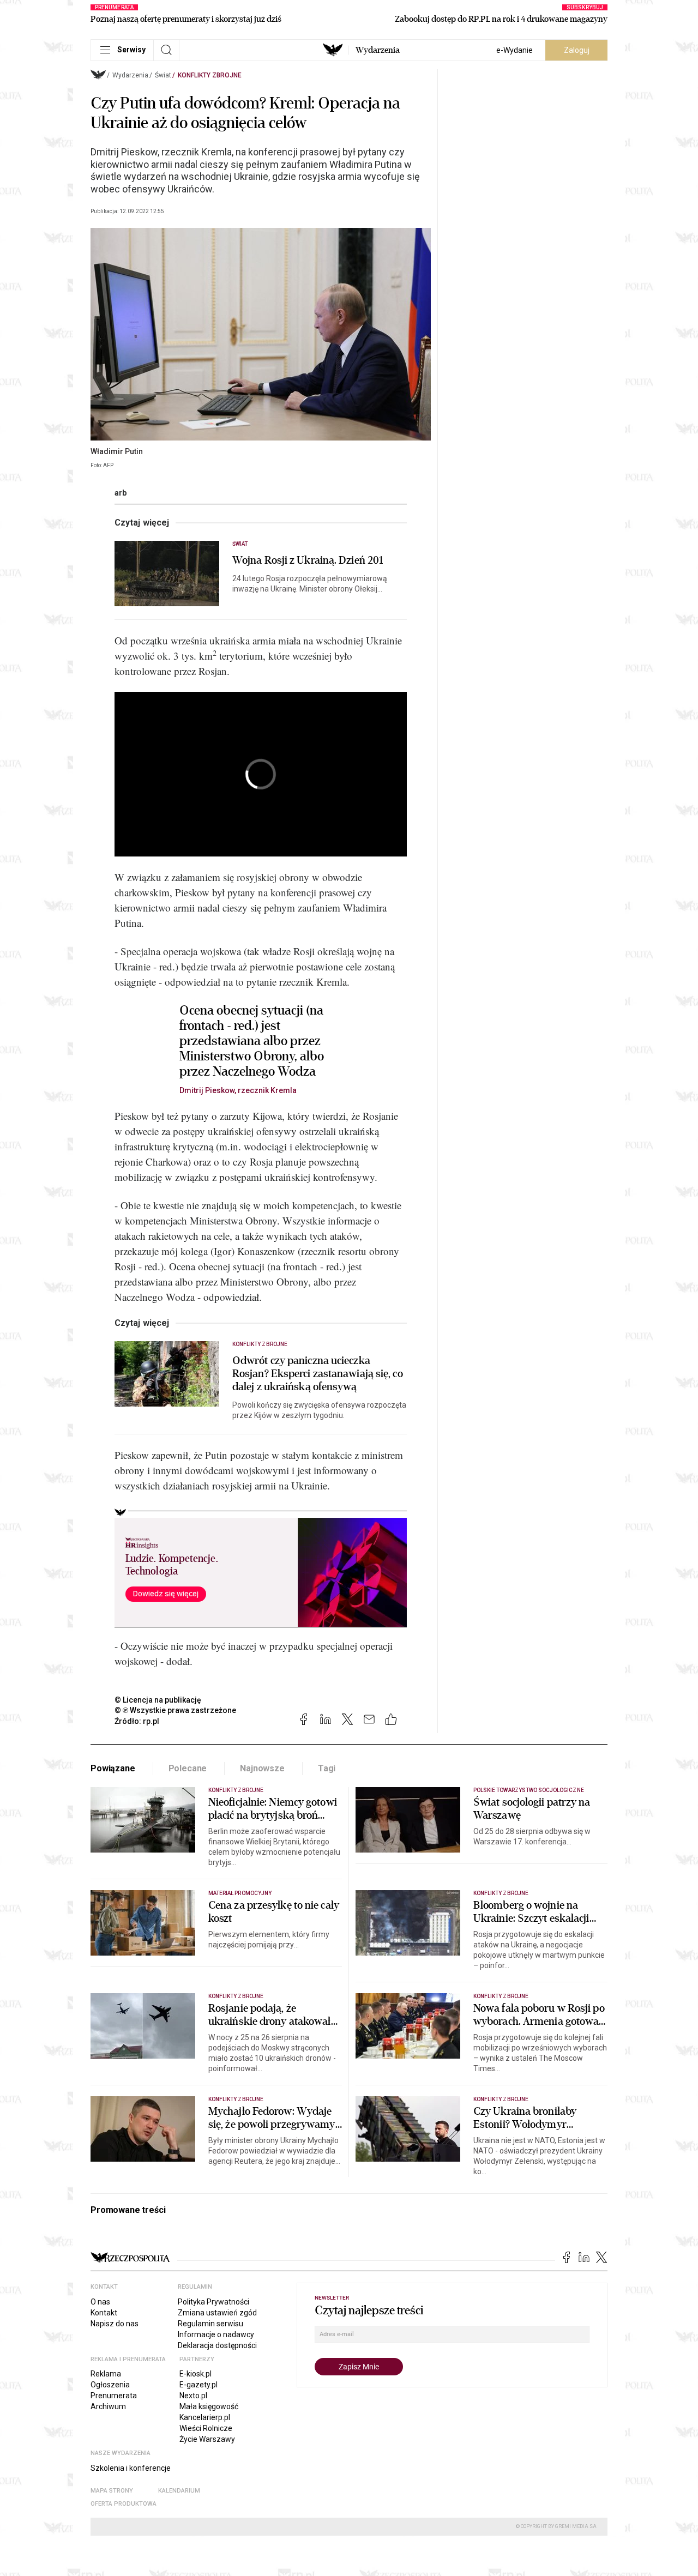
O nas (100, 2302)
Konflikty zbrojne (210, 75)
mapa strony (112, 2491)
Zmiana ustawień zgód (217, 2313)
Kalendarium (179, 2491)
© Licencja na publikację (158, 1700)
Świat (163, 75)
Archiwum (108, 2406)
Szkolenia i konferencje (131, 2468)
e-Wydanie (515, 50)
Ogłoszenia (110, 2385)
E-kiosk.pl (195, 2374)
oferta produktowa (124, 2504)
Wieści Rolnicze (206, 2428)
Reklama (106, 2374)
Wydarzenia (378, 50)
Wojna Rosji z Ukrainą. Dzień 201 (308, 560)
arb (121, 493)
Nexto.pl (193, 2396)
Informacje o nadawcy (216, 2334)
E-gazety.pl (198, 2385)
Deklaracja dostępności (217, 2345)
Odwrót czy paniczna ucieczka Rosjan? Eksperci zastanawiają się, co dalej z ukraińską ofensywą (318, 1374)
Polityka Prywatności (213, 2302)
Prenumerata (114, 2396)
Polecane (188, 1768)
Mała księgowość (209, 2406)
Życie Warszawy (207, 2439)
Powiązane (113, 1768)
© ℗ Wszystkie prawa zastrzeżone (175, 1710)
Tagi (327, 1768)
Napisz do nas (115, 2324)
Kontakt (104, 2313)
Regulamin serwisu (210, 2324)
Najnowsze (262, 1768)
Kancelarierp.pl (205, 2417)
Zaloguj (577, 50)
